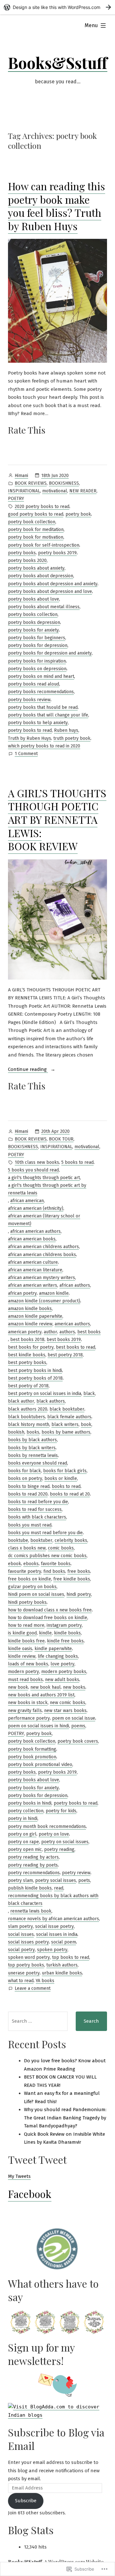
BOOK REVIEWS (31, 483)
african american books (32, 1239)
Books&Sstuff (58, 63)
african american (27, 1201)
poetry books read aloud (34, 684)
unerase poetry (24, 1973)
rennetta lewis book (31, 1911)
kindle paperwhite (53, 1649)
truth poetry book (72, 738)
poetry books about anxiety (36, 568)
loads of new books (28, 1664)
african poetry (22, 1293)
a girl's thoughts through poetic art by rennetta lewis (47, 1189)
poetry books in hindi (30, 1803)
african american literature (35, 1270)
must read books (25, 1680)
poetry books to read (30, 730)
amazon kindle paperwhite (35, 1316)
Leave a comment (33, 1989)
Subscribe (26, 2501)
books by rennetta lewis (33, 1455)
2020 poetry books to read (42, 507)
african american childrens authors (43, 1247)
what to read (21, 1981)
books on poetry (25, 1478)
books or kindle (61, 1478)
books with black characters (37, 1517)
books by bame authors (66, 1432)
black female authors (69, 1417)
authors (67, 1332)
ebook (15, 1564)
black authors (51, 1401)
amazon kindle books (30, 1309)
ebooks (31, 1564)
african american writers (33, 1285)
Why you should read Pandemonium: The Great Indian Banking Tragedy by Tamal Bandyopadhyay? (65, 2118)
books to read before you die (38, 1502)
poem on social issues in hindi (38, 1726)
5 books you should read (33, 1170)
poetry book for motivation (36, 537)
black (89, 1394)
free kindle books (72, 1579)
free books (79, 1571)
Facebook (30, 2194)
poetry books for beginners (37, 638)
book (86, 1424)
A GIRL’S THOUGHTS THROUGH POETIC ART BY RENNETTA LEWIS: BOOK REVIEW (57, 819)
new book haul (46, 1687)
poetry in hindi (23, 1818)
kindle (45, 1633)
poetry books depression (34, 622)
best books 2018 (27, 1340)
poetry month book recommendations (47, 1826)
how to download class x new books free (50, 1610)
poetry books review (29, 700)
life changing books (58, 1656)
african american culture (33, 1262)
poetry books (22, 553)
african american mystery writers (42, 1278)
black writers (65, 1424)
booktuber (41, 1540)
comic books (61, 1548)
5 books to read (77, 1162)
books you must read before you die (45, 1533)
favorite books (56, 1564)
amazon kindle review (30, 1324)
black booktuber (67, 1409)
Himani (21, 476)
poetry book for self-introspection (44, 545)
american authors (72, 1324)
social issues (21, 1934)
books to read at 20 (70, 1494)
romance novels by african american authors (54, 1919)
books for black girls (65, 1471)
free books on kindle (30, 1579)
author (50, 1332)
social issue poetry (54, 1926)
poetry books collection (33, 614)
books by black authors (32, 1440)
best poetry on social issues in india (45, 1394)
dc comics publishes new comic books (47, 1556)
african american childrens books (42, 1255)
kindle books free (26, 1641)
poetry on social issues (65, 1842)
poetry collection (26, 1811)
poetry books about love (34, 599)
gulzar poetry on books (32, 1587)
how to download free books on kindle (48, 1618)
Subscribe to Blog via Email (56, 2439)
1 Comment (26, 754)
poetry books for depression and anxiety (50, 653)
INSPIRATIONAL (24, 491)
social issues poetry (28, 1942)
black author (21, 1401)
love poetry (62, 1664)
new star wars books (65, 1711)
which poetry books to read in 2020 (44, 746)
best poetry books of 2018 (35, 1378)
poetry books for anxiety (33, 630)
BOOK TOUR (61, 1139)
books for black (24, 1471)
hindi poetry (79, 1594)
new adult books (62, 1680)
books (33, 1432)
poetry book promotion (32, 1757)
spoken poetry (52, 1950)
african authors (75, 1285)
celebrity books (71, 1540)
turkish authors (62, 1965)
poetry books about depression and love (50, 591)
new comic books (68, 1703)
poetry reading (59, 1849)
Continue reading (28, 1070)
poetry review (76, 1873)
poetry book (78, 514)
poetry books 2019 (57, 553)
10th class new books (37, 1162)
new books (74, 1687)
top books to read (71, 1957)
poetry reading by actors (33, 1857)
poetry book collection (32, 522)
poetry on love (54, 1834)
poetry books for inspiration (37, 661)
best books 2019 (64, 1340)
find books (54, 1571)
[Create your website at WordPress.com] (57, 7)
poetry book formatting (32, 1749)
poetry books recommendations (41, 692)
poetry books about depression (41, 576)
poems (78, 1726)
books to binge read (29, 1486)
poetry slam (20, 1880)
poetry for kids (61, 1811)
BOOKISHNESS (64, 483)
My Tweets (19, 2176)
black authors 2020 (28, 1409)
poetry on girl (22, 1834)
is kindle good (22, 1633)
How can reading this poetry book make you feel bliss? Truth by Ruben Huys (57, 206)
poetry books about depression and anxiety (53, 584)
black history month (29, 1424)
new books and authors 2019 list (41, 1695)
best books (89, 1332)
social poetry (21, 1950)
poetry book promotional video (40, 1765)
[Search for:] (38, 2021)
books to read (66, 1486)
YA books (45, 1981)
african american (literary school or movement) (44, 1220)
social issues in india (57, 1934)
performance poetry (29, 1718)
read (59, 1888)
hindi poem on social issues (36, 1594)
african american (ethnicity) (36, 1208)
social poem (64, 1942)
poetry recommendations (34, 1873)
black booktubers (27, 1417)
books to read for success (35, 1509)
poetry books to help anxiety (38, 723)
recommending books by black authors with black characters (53, 1900)
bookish (16, 1432)
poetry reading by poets (33, 1865)
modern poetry (23, 1672)
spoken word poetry (29, 1957)
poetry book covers (78, 1741)
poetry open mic (25, 1849)
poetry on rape (23, 1842)
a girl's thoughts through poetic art (44, 1178)
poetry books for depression (38, 645)
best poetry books (27, 1363)
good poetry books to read (36, 514)
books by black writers (32, 1448)
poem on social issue (74, 1718)
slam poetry (20, 1926)
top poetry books (26, 1965)
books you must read (30, 1525)
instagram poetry (64, 1625)
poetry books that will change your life (48, 715)
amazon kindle (54, 1293)
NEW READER (83, 491)
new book (18, 1687)
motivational (55, 491)
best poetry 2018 (65, 1355)
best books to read (76, 1347)
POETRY (16, 499)
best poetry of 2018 (28, 1386)
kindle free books (65, 1641)
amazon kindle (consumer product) (44, 1301)
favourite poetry (25, 1571)
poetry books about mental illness (44, 607)
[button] (20, 2322)
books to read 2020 (28, 1494)
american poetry (25, 1332)
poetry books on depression (37, 669)
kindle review (22, 1656)
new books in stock (28, 1703)
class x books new (27, 1548)
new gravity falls (25, 1711)
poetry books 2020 (27, 561)
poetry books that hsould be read (43, 707)
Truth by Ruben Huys (30, 738)
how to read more (26, 1625)
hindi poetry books (27, 1602)
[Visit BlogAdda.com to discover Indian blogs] (57, 2411)
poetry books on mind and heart (41, 676)
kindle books (67, 1633)
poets (84, 1880)
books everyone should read (38, 1463)
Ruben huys (66, 730)
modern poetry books (64, 1672)
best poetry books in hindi (35, 1371)
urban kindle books (62, 1973)
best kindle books (27, 1355)
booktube (18, 1540)
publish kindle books (30, 1888)
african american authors (35, 1231)
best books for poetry (31, 1347)
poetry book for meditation (36, 530)
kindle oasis (20, 1649)
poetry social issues (56, 1880)
